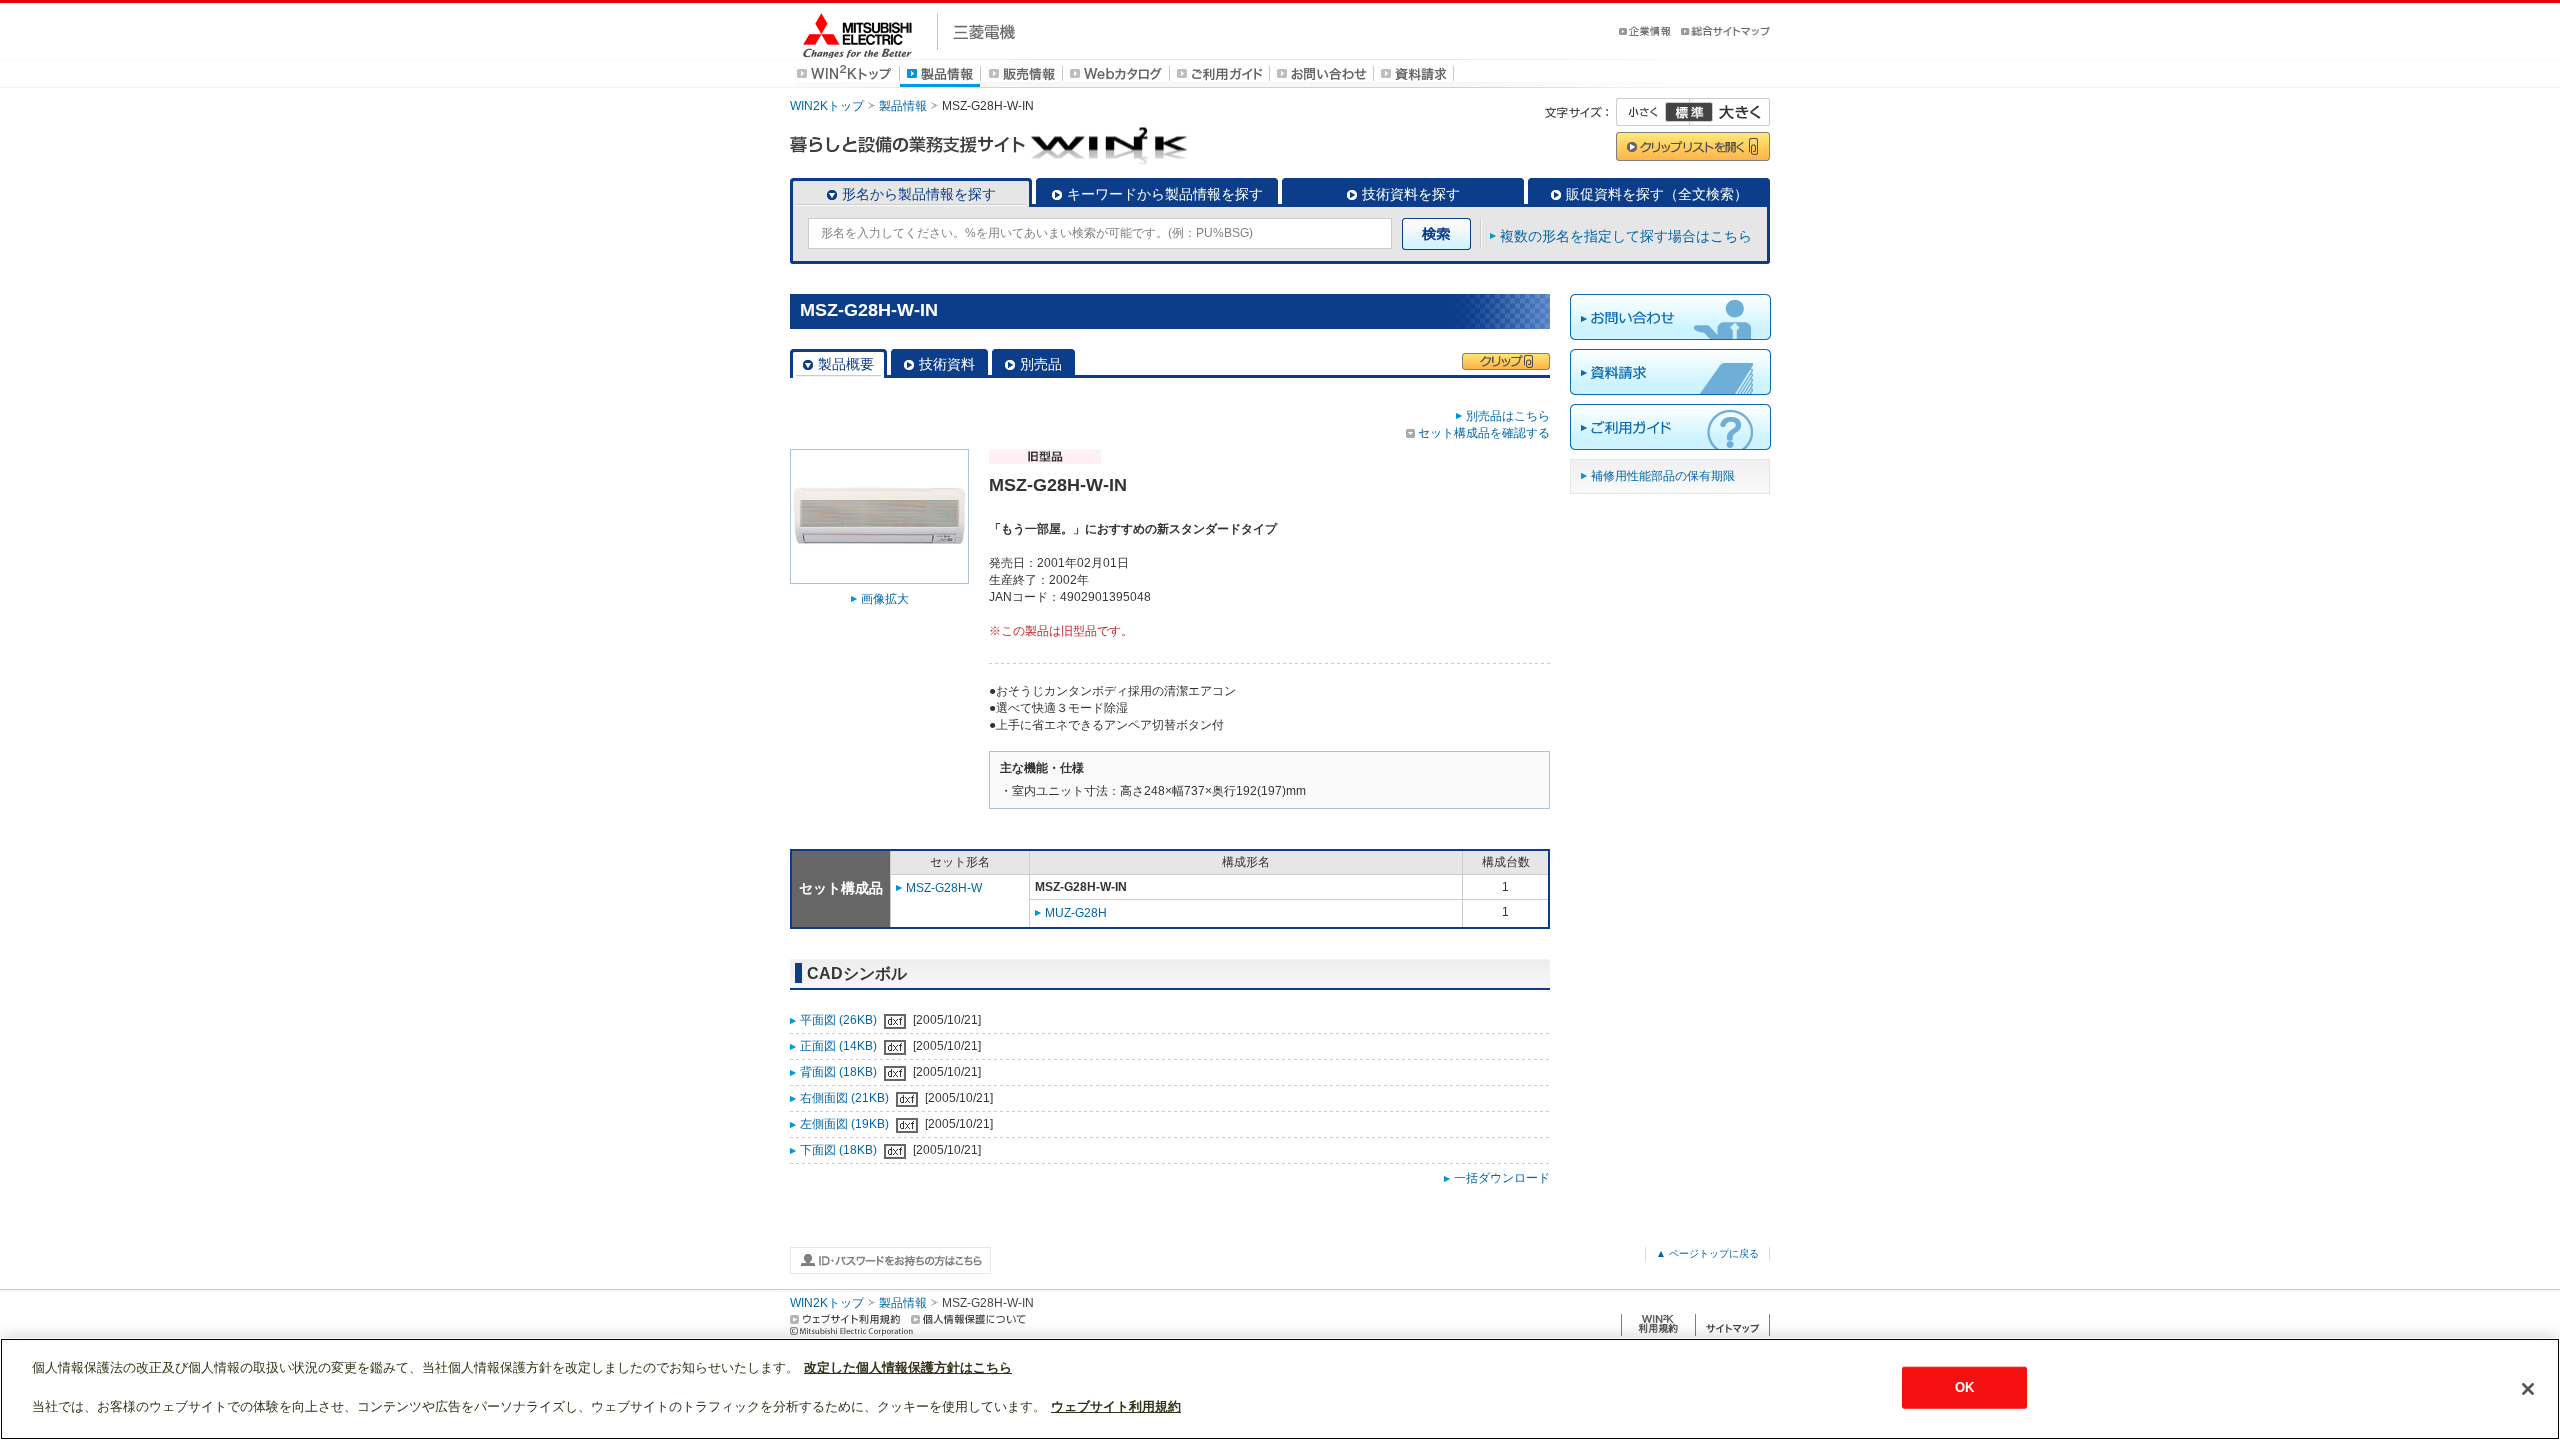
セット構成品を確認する (1484, 433)
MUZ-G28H (1076, 913)
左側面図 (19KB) (846, 1124)
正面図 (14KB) (840, 1046)
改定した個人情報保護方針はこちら (908, 1367)
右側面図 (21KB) (846, 1098)
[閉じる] (2528, 1389)
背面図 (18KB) (840, 1072)
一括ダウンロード (1502, 1178)
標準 (1689, 112)
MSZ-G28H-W (944, 888)
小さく (1653, 112)
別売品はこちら (1508, 416)
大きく (1730, 112)
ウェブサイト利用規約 (1116, 1406)
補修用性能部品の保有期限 (1663, 476)
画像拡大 (885, 599)
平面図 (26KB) (840, 1020)
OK (1964, 1387)
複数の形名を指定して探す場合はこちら (1626, 236)
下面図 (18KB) (840, 1150)
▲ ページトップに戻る (1707, 1253)
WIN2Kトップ (827, 106)
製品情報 (903, 106)
